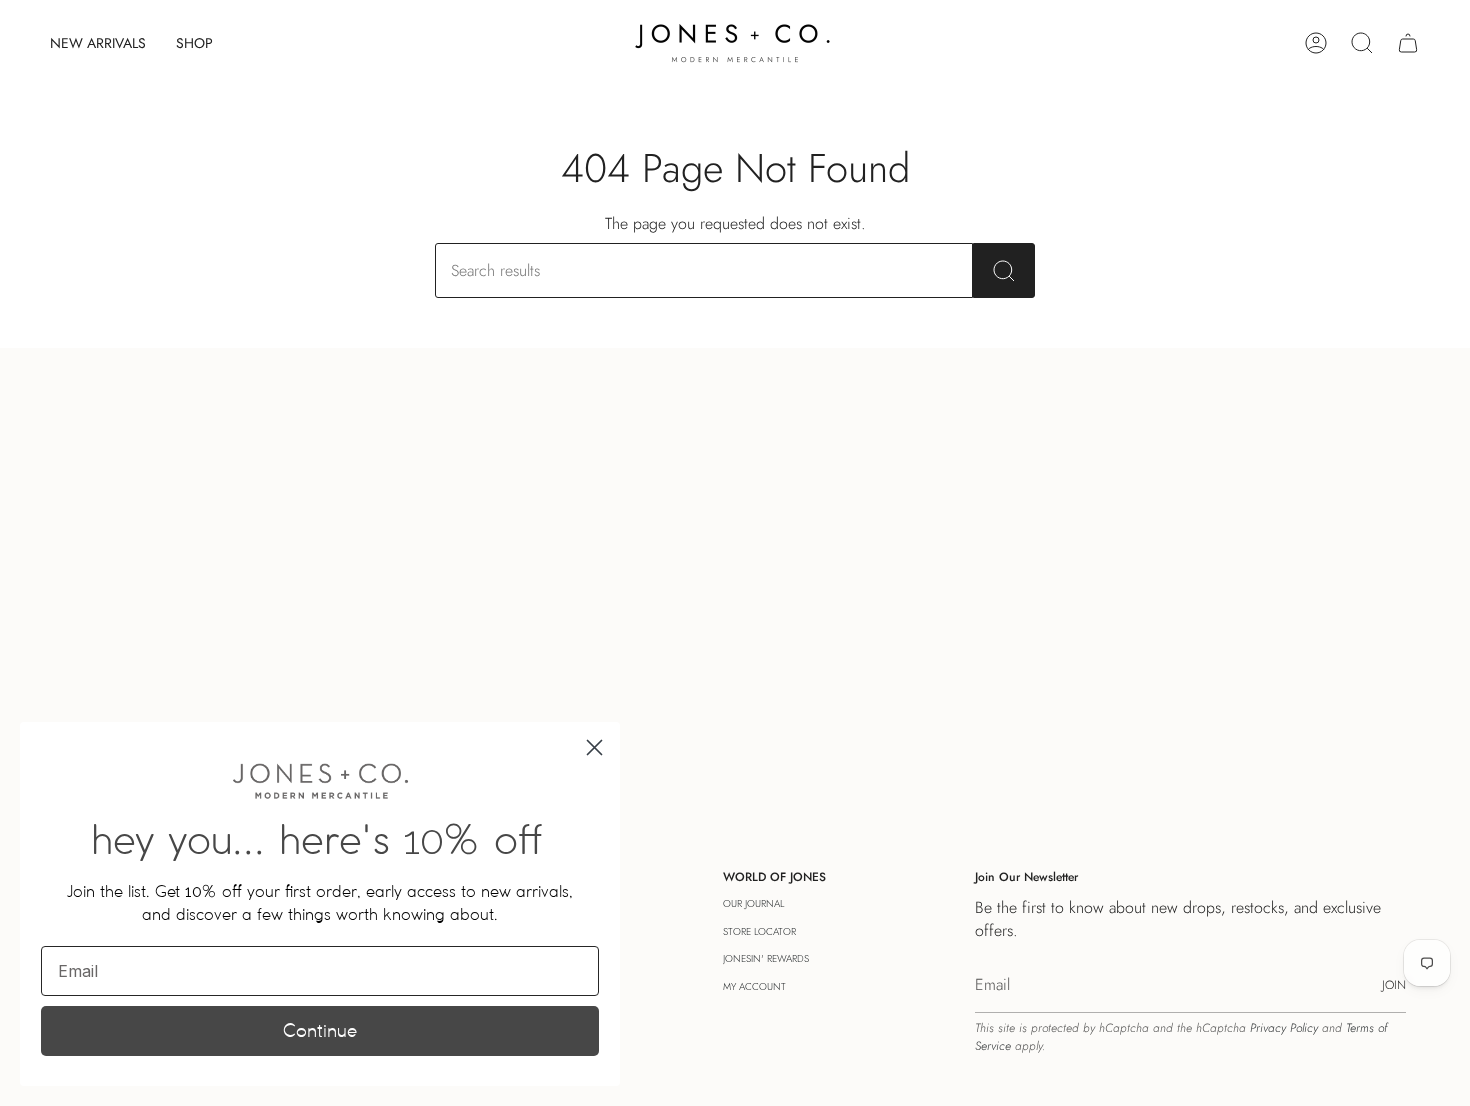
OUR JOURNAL (753, 903)
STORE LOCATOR (759, 931)
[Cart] (1408, 43)
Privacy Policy (1284, 1028)
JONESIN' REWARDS (766, 958)
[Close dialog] (594, 747)
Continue (320, 1030)
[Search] (1004, 270)
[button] (194, 43)
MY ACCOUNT (754, 986)
